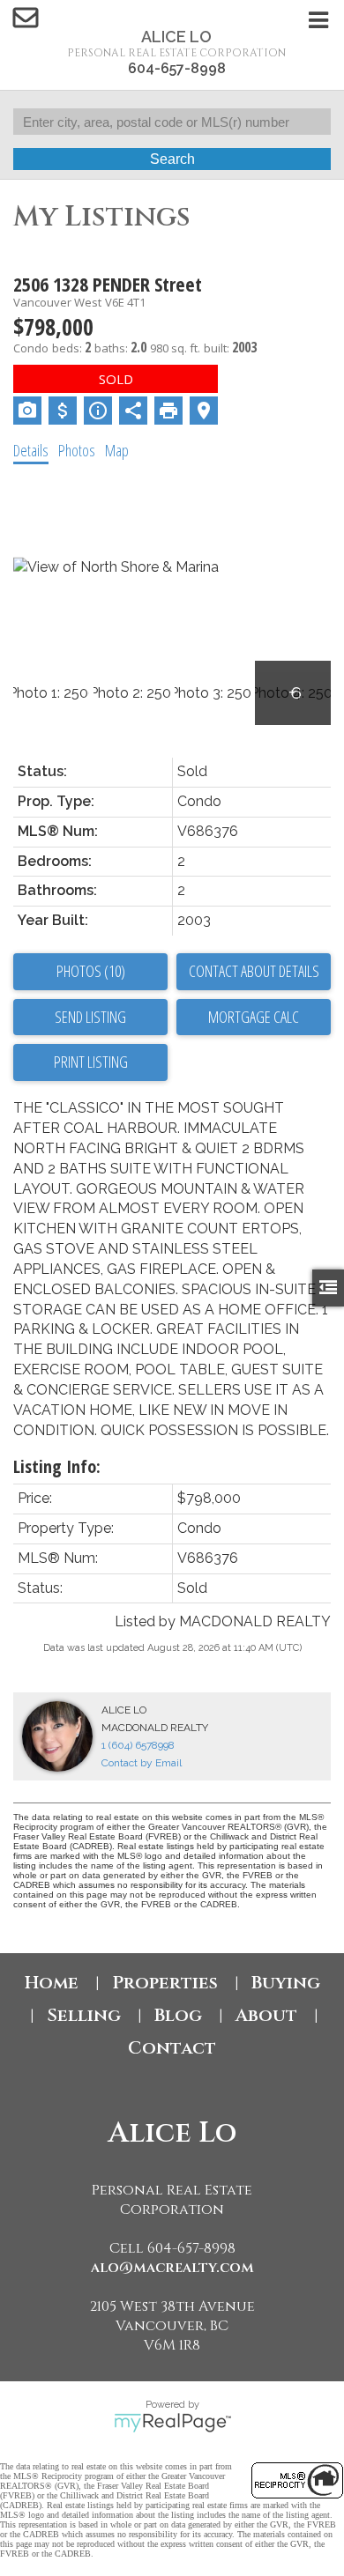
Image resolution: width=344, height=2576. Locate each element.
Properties (165, 1983)
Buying (286, 1983)
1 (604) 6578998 (138, 1745)
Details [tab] (31, 450)
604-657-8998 (177, 68)
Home (52, 1983)
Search (172, 159)
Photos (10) (91, 971)
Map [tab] (117, 450)
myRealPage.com (172, 2423)
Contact (172, 2048)
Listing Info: (57, 1466)
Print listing (91, 1062)
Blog (178, 2015)
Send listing (90, 1017)
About (266, 2015)
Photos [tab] (77, 450)
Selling (84, 2015)
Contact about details (254, 971)
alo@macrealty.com (172, 2268)
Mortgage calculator (254, 1018)
